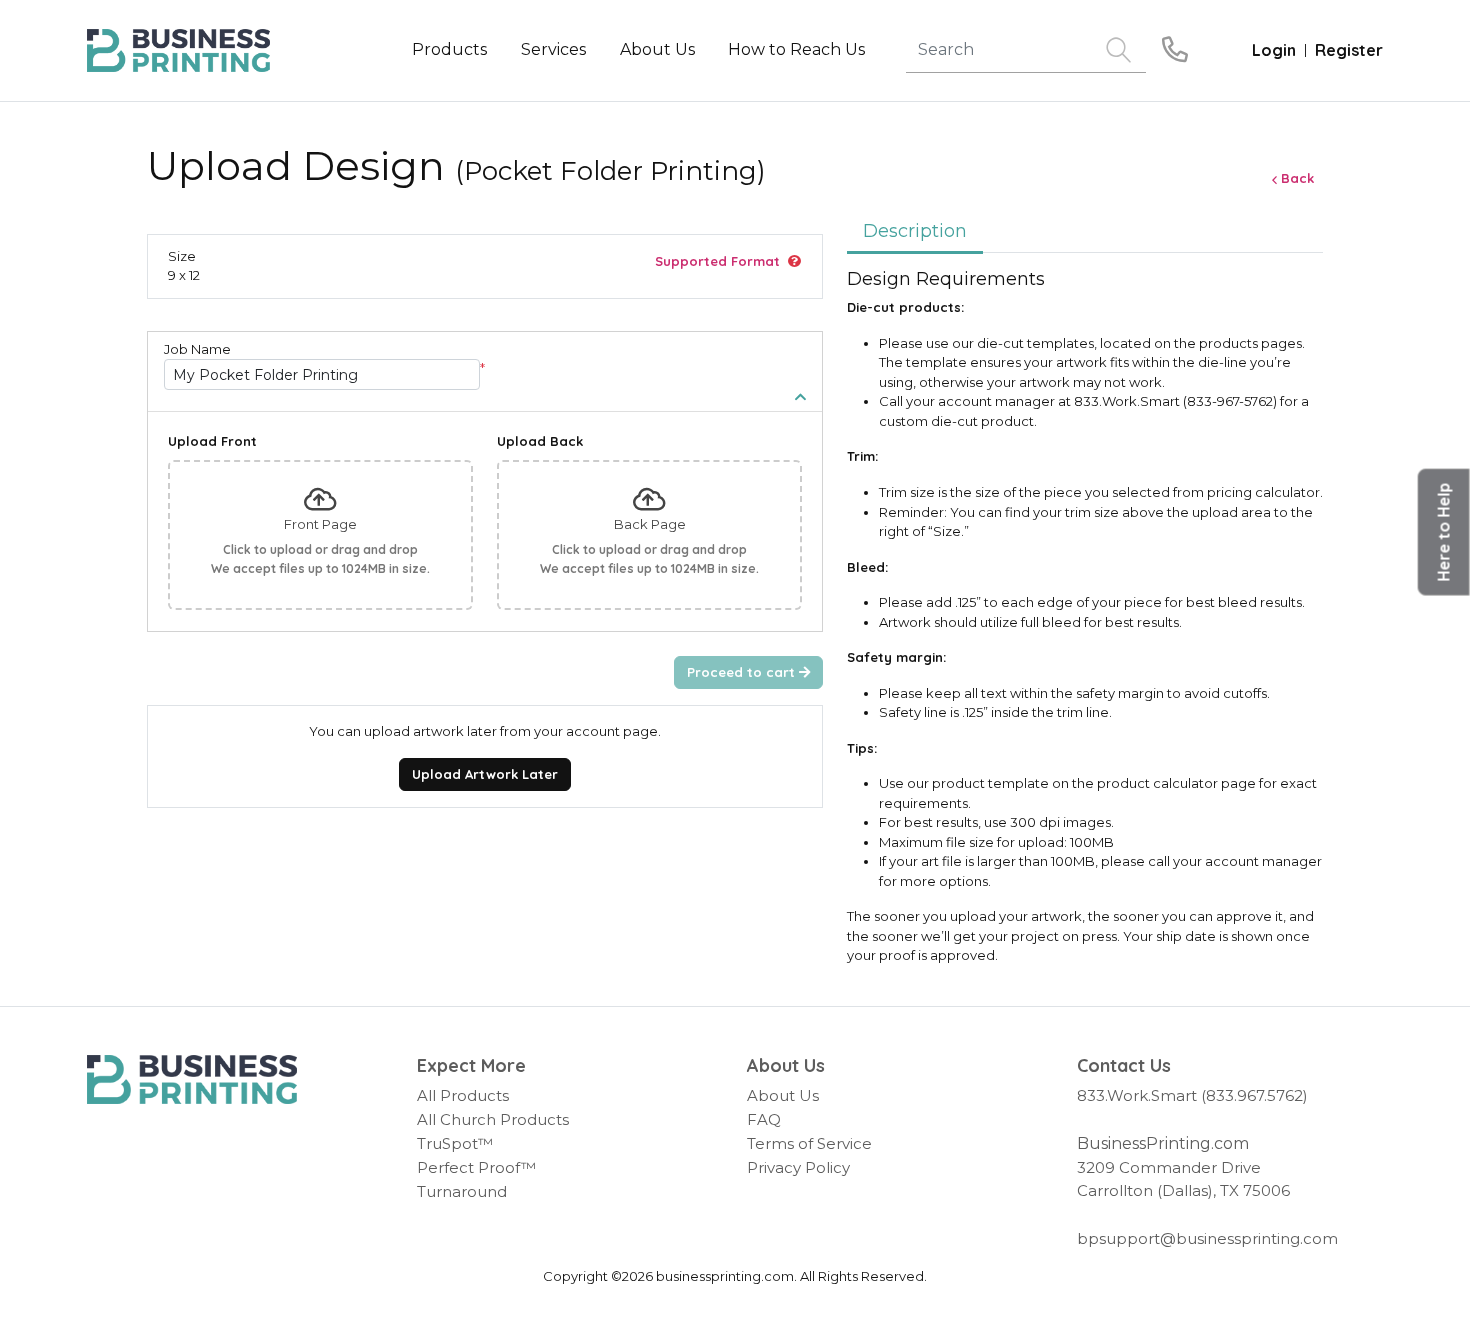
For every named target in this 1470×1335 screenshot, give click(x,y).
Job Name (197, 349)
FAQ (764, 1119)
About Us (783, 1095)
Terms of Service (809, 1143)
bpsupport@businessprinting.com (1207, 1238)
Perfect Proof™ (476, 1167)
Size (182, 256)
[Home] (192, 1080)
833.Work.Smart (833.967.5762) (1192, 1095)
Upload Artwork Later (485, 774)
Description (915, 231)
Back (1297, 178)
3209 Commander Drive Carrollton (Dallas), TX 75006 (1183, 1179)
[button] (1444, 532)
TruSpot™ (455, 1143)
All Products (463, 1095)
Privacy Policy (798, 1167)
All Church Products (493, 1119)
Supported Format (717, 261)
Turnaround (462, 1191)
